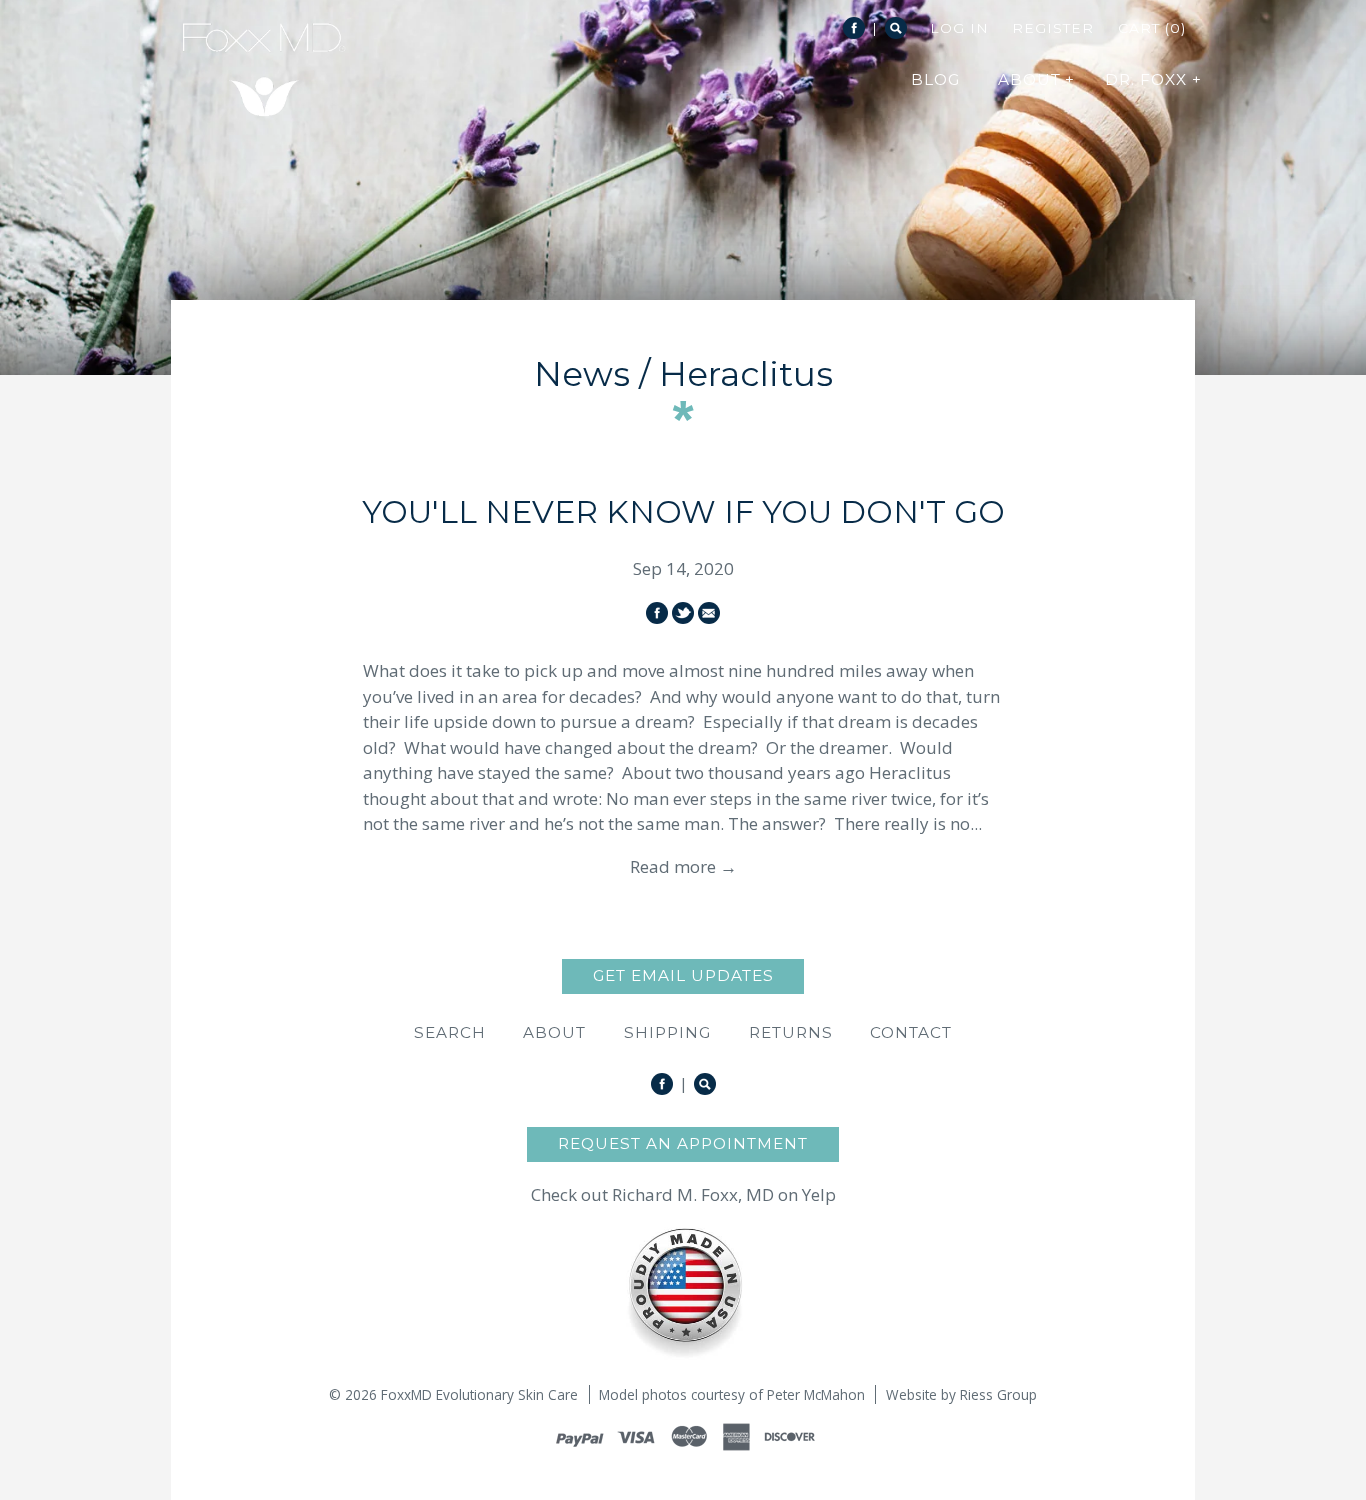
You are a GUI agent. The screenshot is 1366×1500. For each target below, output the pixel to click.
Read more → (683, 866)
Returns (791, 1032)
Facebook (854, 28)
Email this (709, 613)
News (582, 374)
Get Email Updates (683, 975)
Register (1053, 28)
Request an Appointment (683, 1143)
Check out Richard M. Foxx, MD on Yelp (683, 1194)
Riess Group (998, 1394)
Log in (959, 28)
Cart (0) (1152, 28)
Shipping (667, 1032)
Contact (911, 1032)
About (554, 1032)
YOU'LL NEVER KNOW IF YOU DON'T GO (683, 512)
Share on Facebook (657, 613)
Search (896, 28)
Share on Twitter (683, 613)
